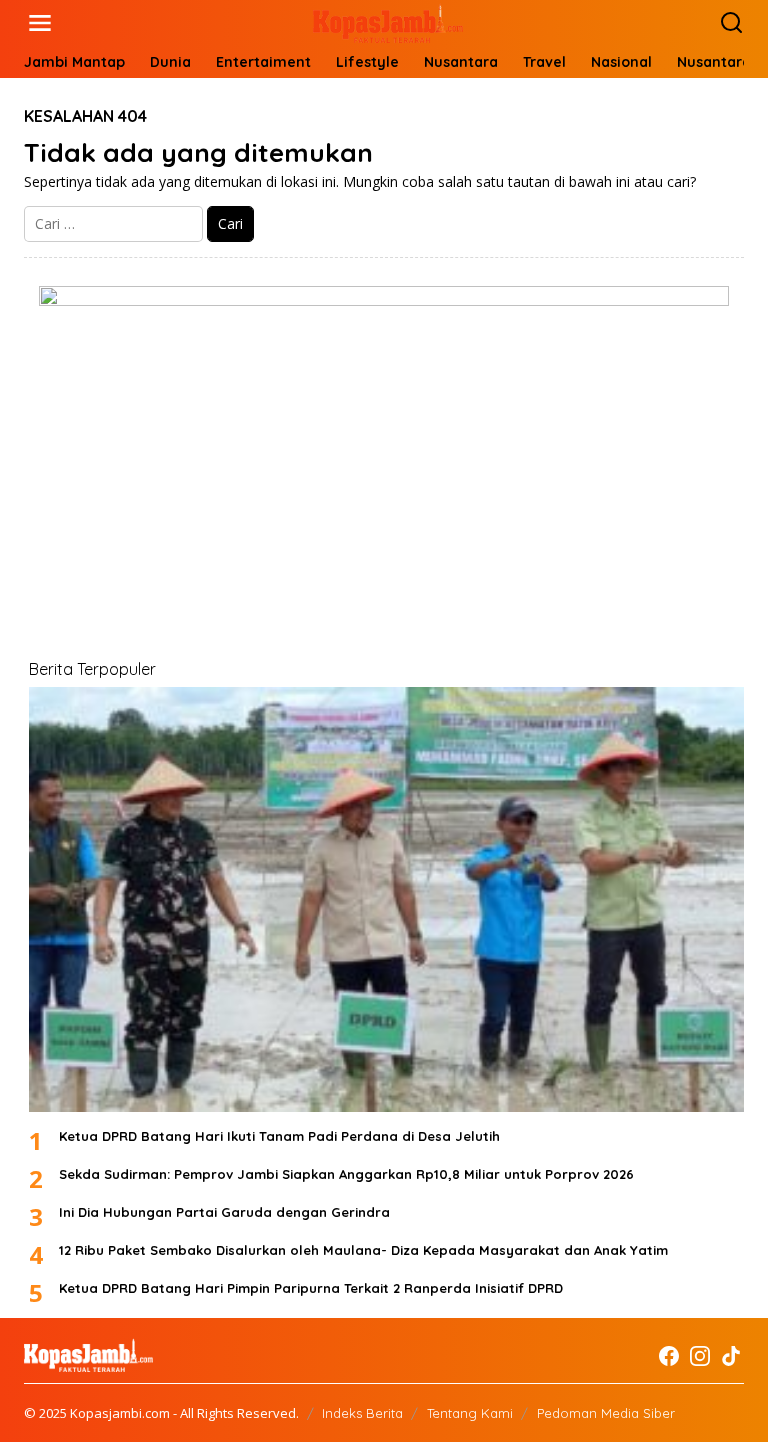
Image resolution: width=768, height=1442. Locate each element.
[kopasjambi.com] (388, 21)
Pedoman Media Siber (606, 1413)
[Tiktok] (731, 1356)
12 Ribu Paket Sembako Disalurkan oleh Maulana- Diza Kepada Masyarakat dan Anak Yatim (363, 1250)
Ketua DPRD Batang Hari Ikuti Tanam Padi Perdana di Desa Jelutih (279, 1136)
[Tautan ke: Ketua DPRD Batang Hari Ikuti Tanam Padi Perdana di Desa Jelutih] (386, 899)
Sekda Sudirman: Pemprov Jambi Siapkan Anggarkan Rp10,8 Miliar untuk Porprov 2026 (346, 1174)
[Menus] (40, 23)
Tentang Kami (470, 1413)
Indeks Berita (362, 1413)
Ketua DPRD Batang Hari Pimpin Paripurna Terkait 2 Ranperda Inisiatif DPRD (311, 1288)
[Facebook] (669, 1356)
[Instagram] (700, 1356)
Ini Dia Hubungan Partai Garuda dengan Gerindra (224, 1212)
